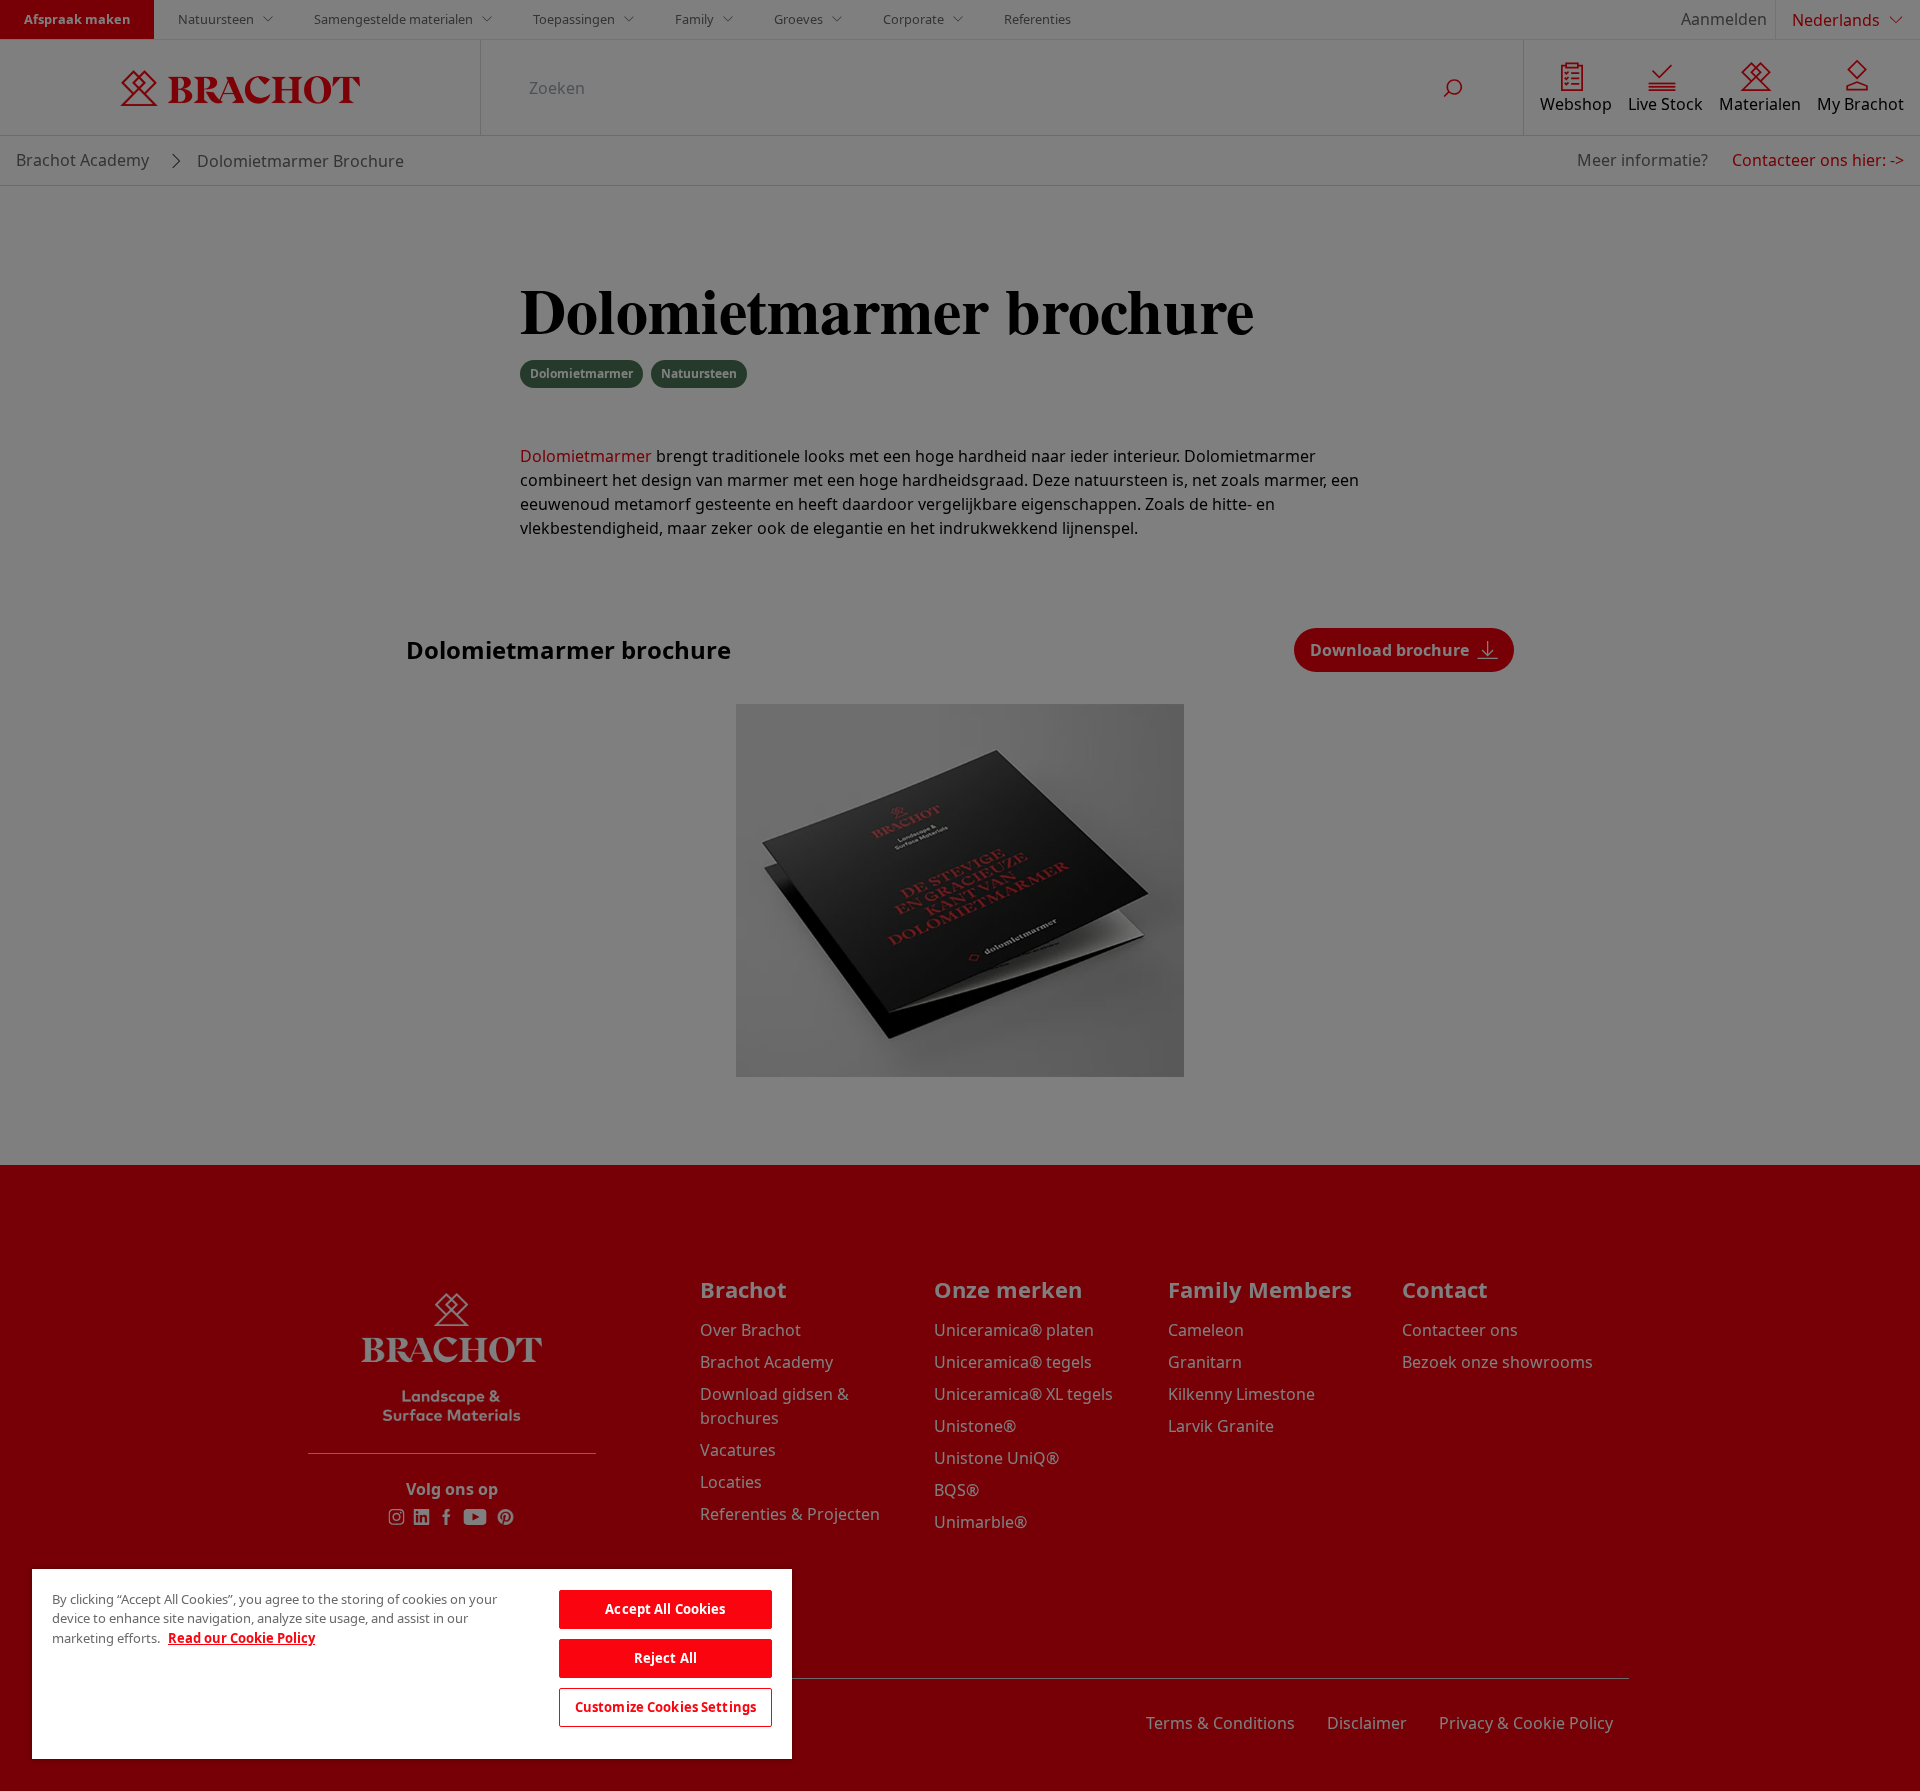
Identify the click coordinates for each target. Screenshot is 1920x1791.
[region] (412, 1664)
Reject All (665, 1658)
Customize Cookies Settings (665, 1707)
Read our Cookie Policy (241, 1638)
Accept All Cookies (665, 1609)
